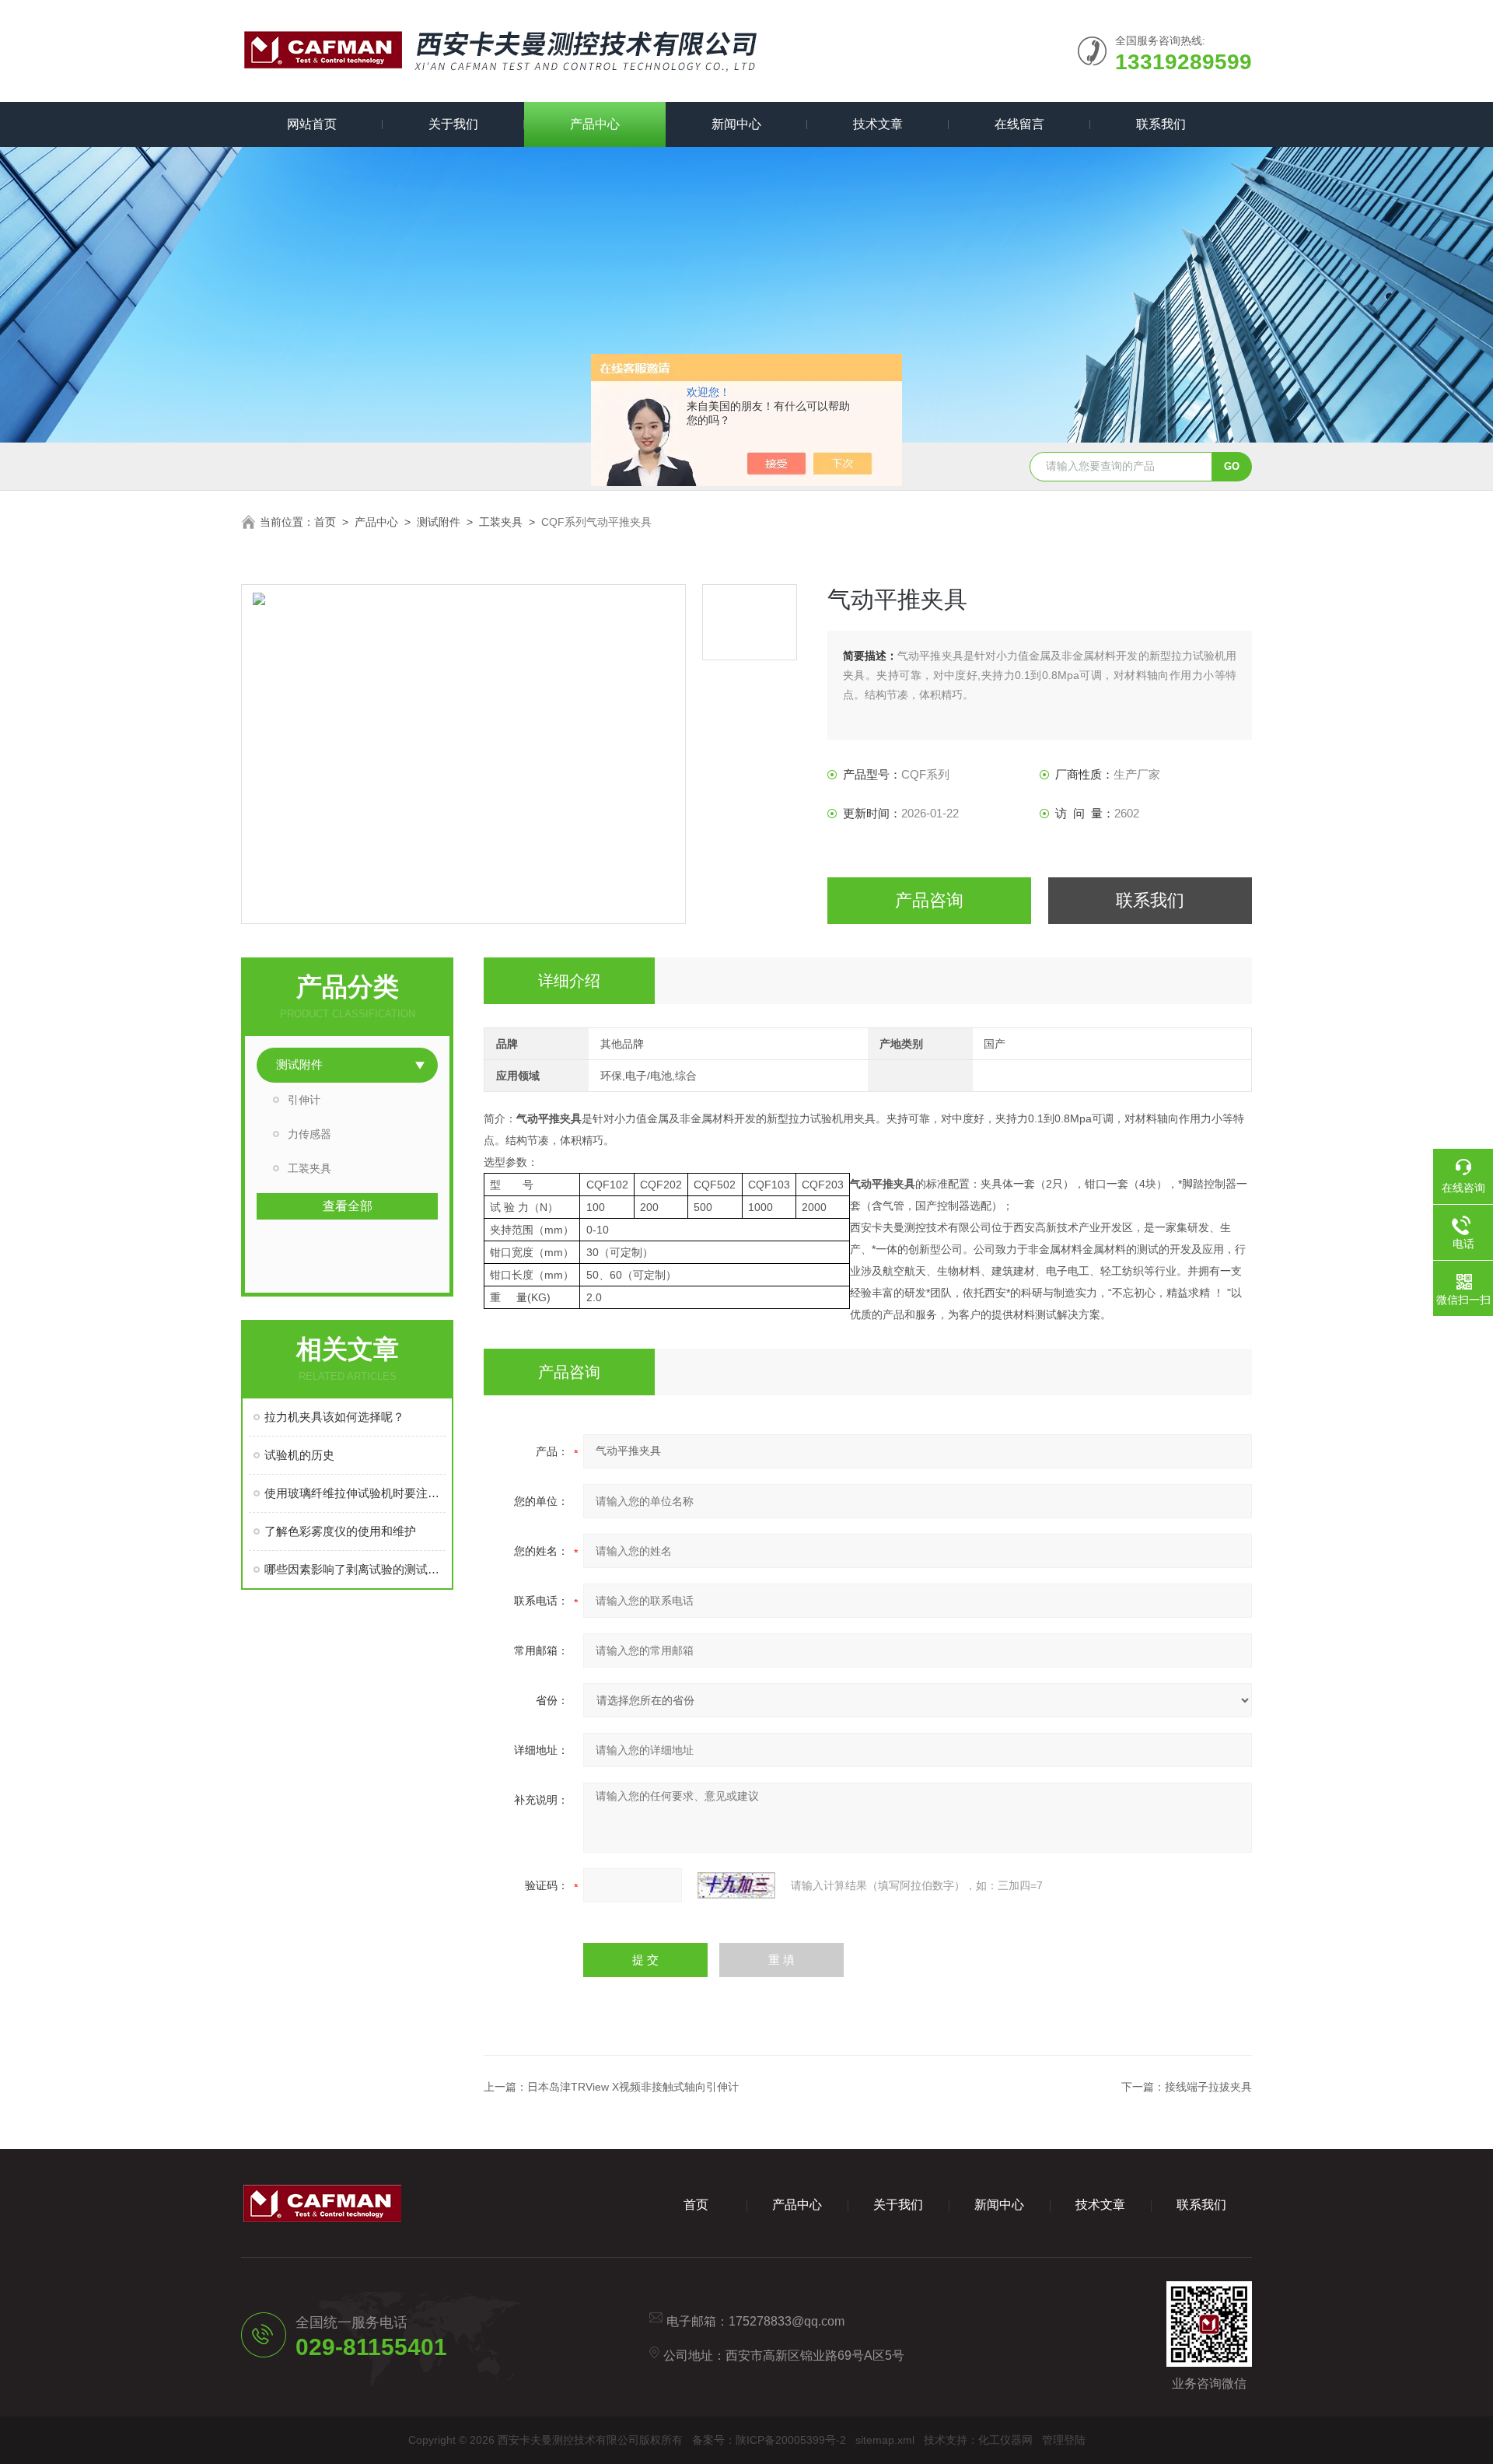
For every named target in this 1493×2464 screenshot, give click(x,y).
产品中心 (595, 124)
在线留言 (1019, 124)
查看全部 (348, 1206)
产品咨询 (929, 900)
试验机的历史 (299, 1455)
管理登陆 (1064, 2440)
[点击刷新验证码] (736, 1885)
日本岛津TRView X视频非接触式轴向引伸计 (633, 2087)
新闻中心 (736, 124)
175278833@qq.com (787, 2321)
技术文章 (878, 124)
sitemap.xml (885, 2440)
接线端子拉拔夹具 (1208, 2087)
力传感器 (309, 1134)
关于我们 (453, 124)
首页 (325, 522)
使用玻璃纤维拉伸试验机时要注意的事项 (355, 1493)
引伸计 (304, 1100)
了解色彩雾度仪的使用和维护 (340, 1531)
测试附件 (439, 522)
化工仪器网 (1005, 2440)
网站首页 (312, 124)
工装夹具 (501, 522)
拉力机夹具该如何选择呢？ (334, 1417)
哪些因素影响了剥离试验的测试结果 (355, 1569)
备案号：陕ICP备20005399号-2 (769, 2440)
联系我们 (1161, 124)
